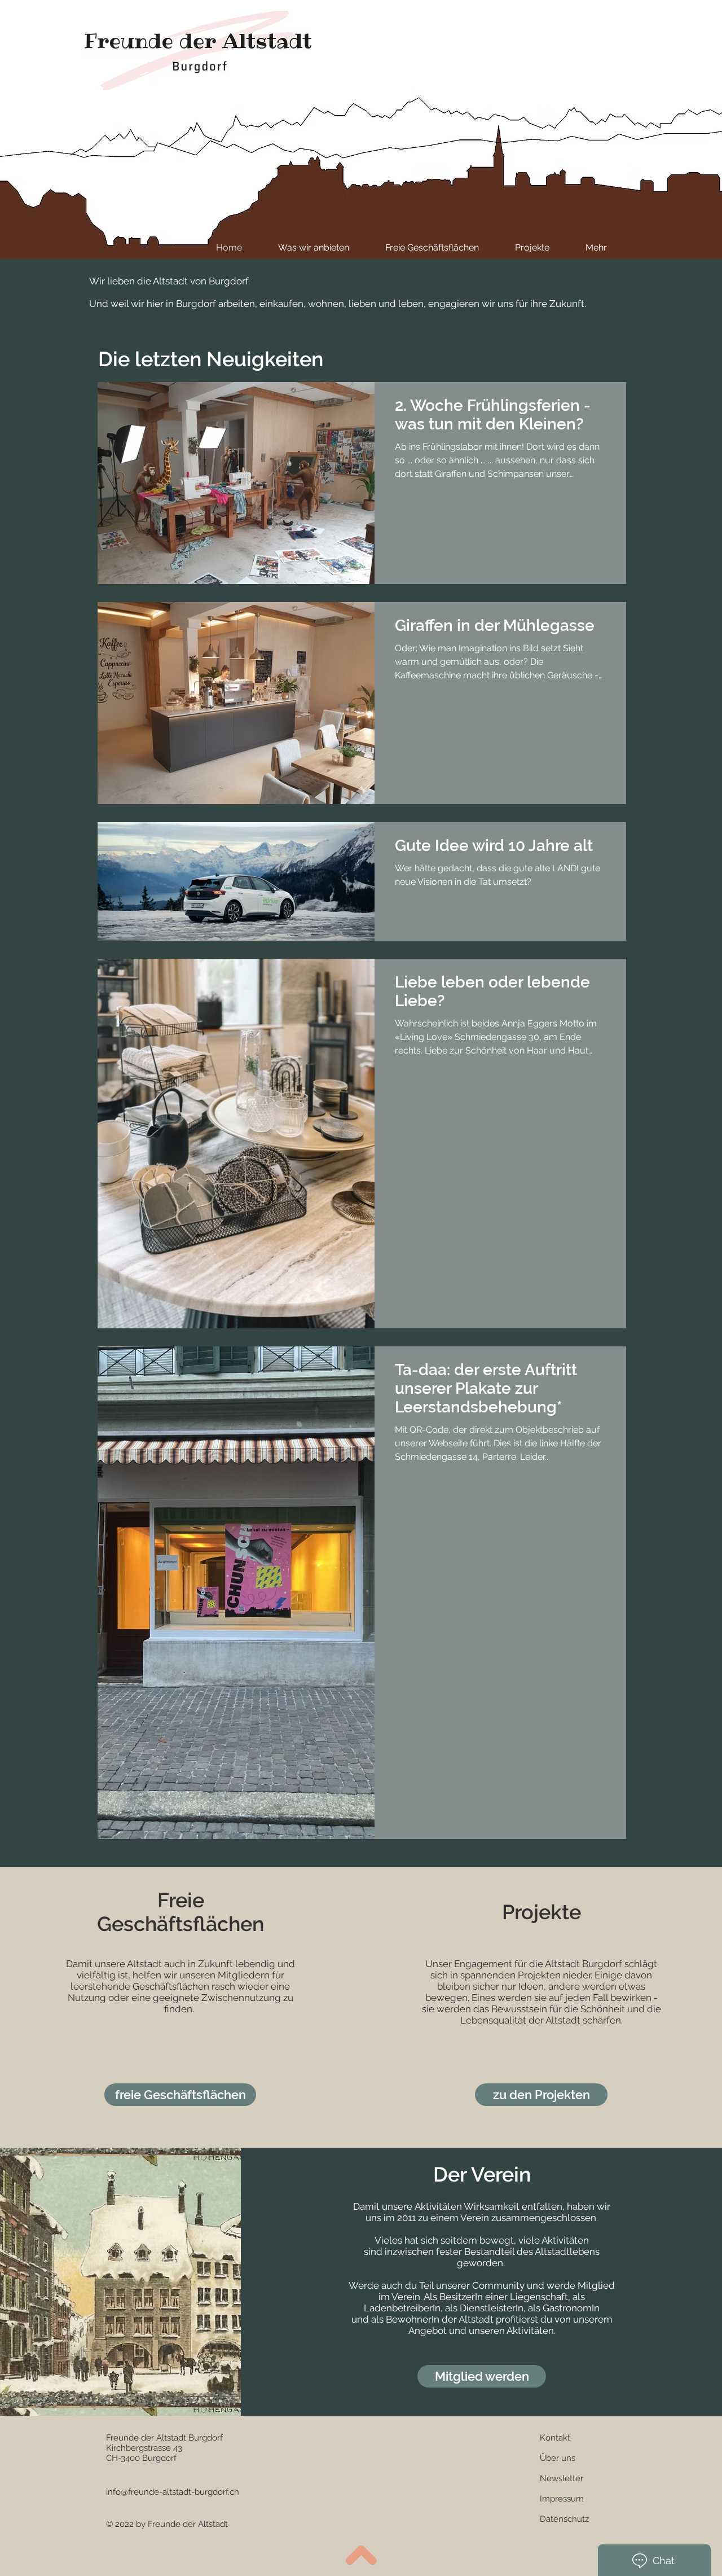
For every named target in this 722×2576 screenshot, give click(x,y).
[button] (555, 2438)
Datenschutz (564, 2519)
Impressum (562, 2499)
